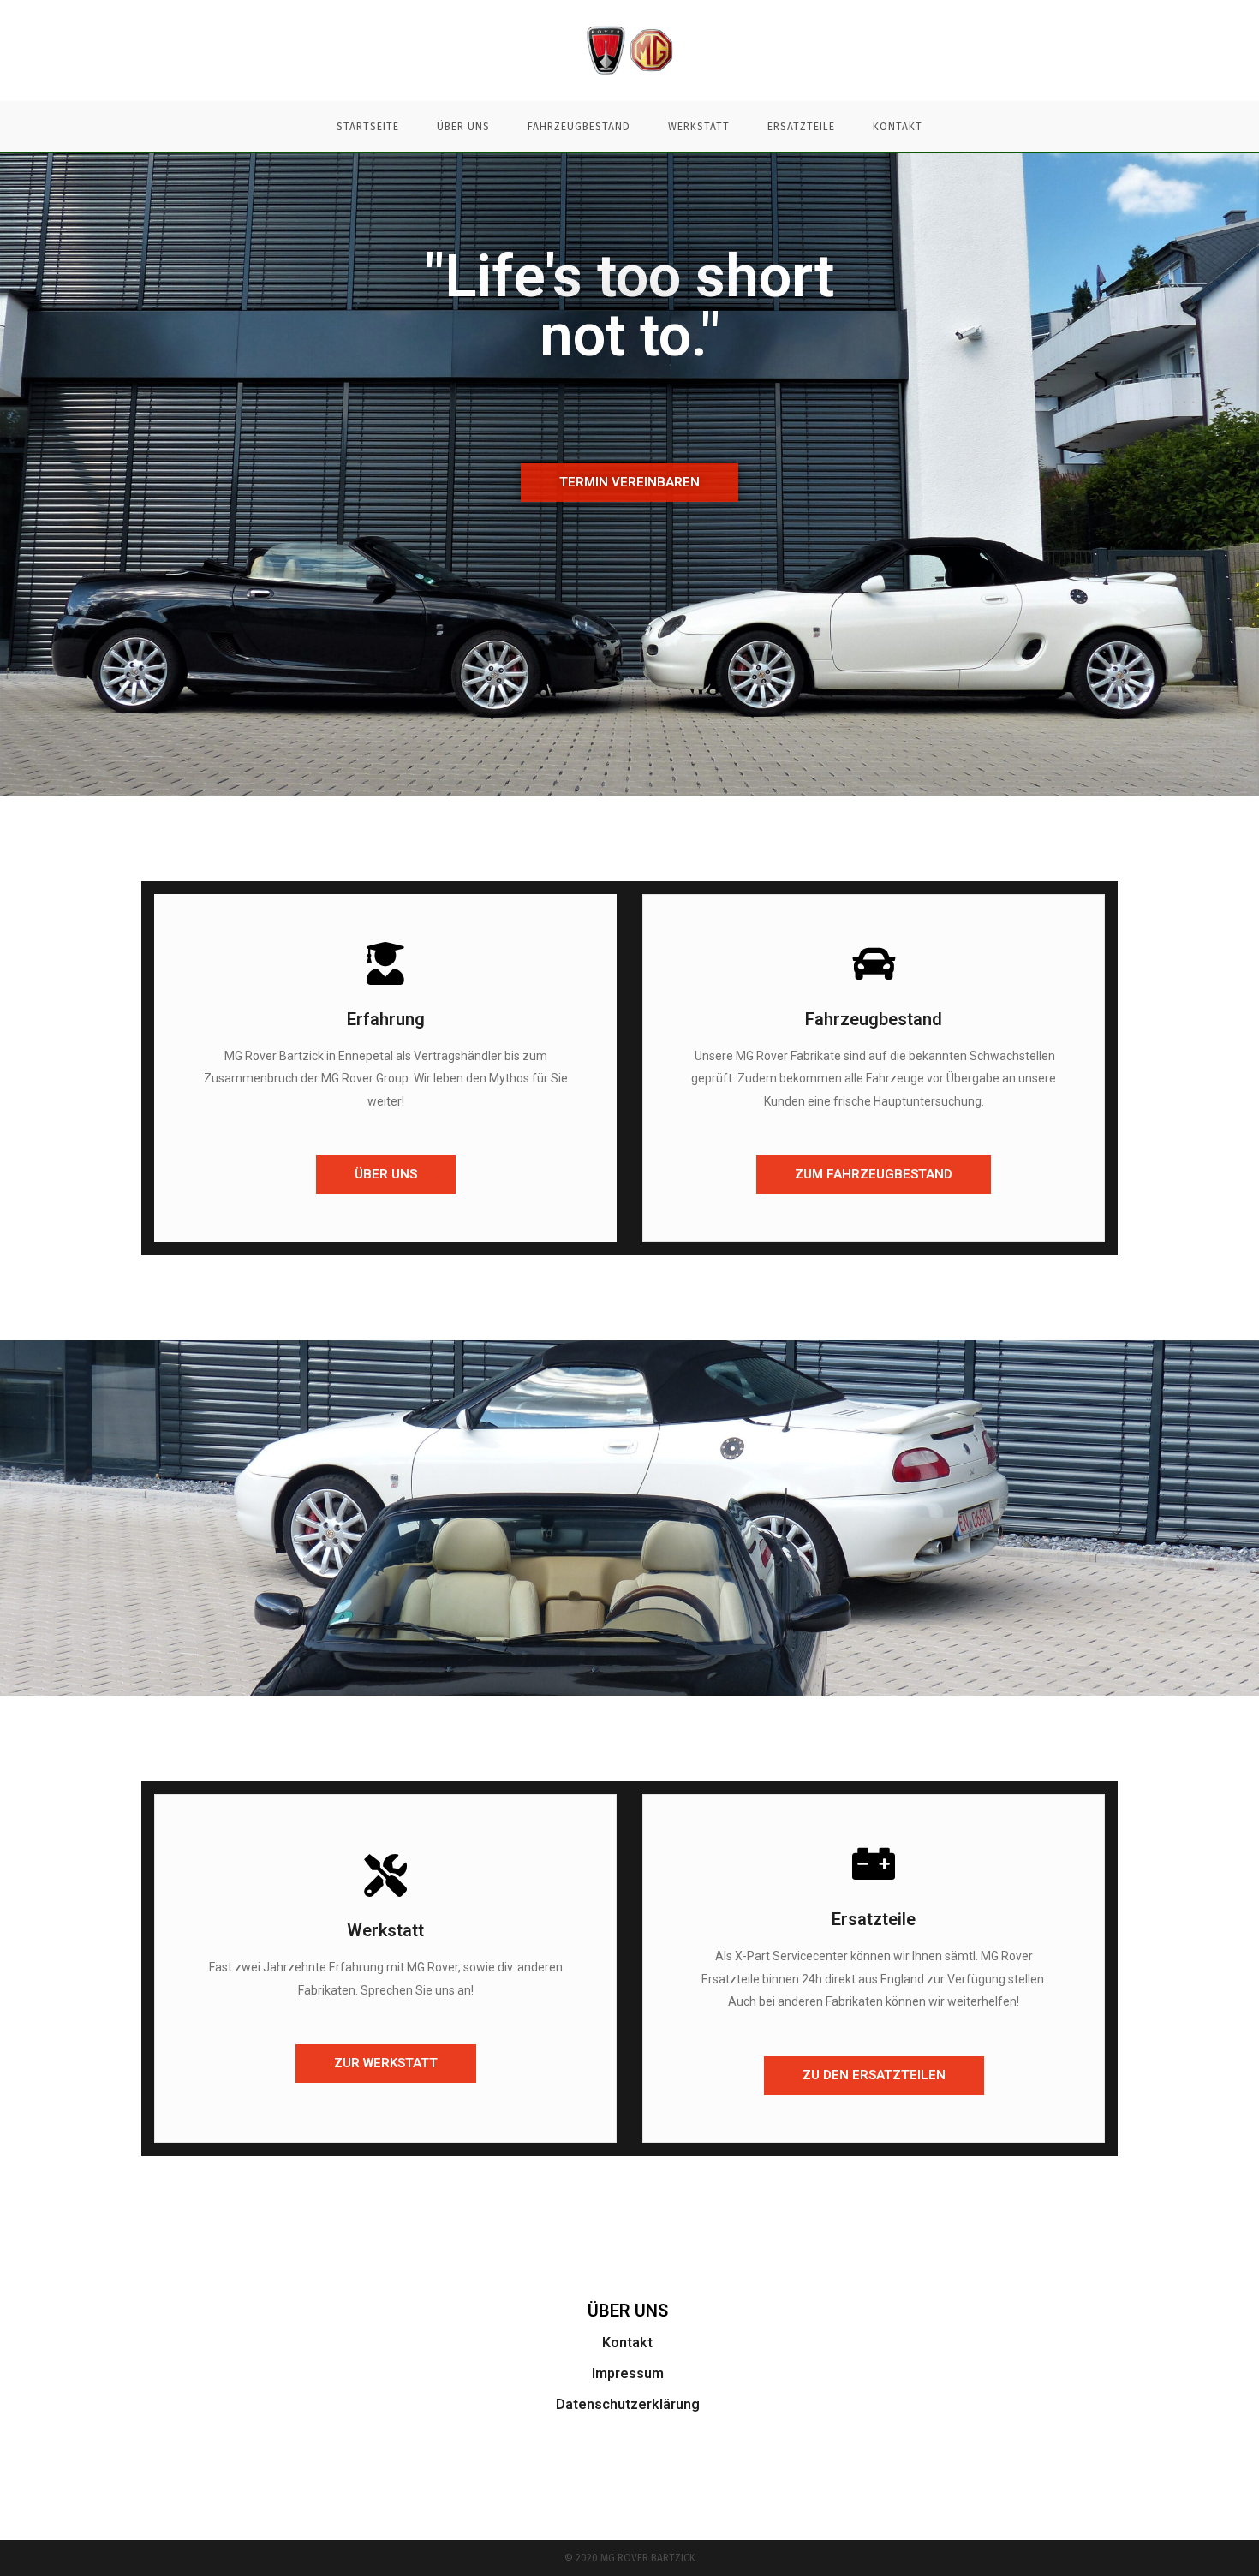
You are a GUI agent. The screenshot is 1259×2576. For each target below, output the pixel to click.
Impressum (628, 2373)
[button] (629, 483)
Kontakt (627, 2343)
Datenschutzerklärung (628, 2404)
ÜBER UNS (628, 2311)
